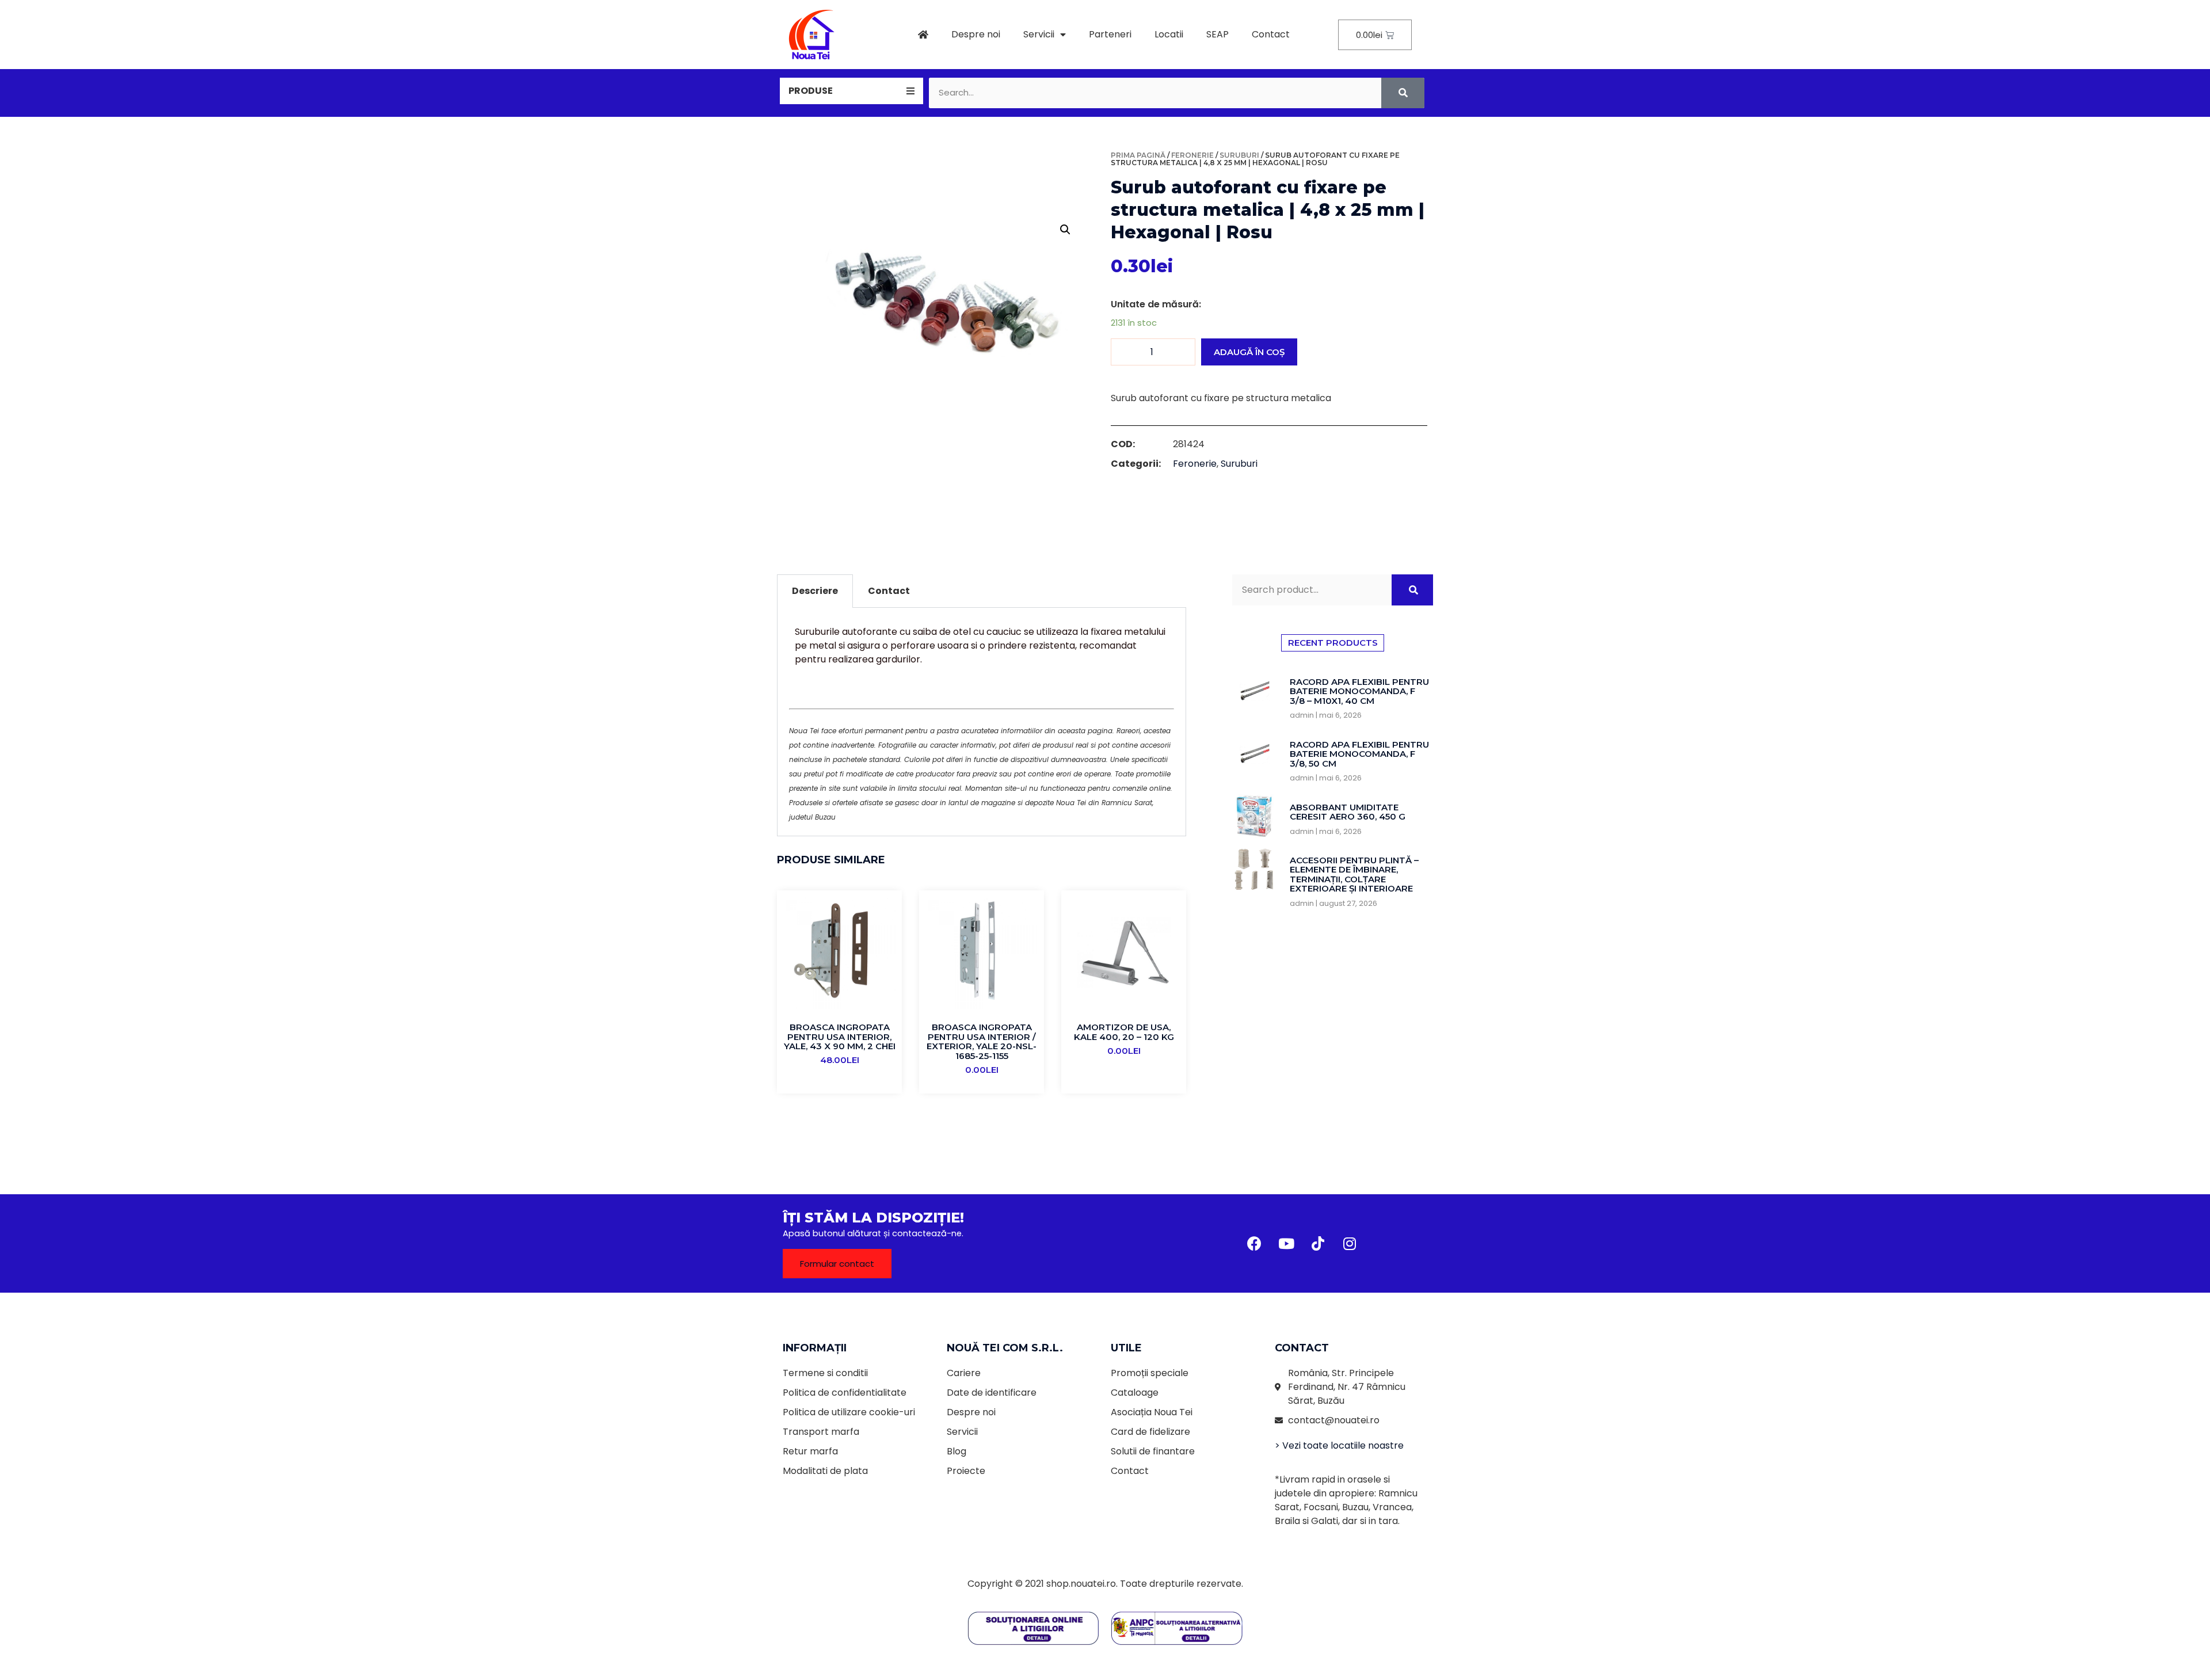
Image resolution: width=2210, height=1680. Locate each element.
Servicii (1039, 34)
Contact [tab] (889, 591)
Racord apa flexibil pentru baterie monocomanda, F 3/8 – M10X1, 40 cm (1359, 691)
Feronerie (1192, 155)
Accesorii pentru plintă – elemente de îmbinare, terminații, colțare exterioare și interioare (1354, 875)
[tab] (851, 91)
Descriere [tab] (815, 591)
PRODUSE (811, 91)
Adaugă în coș (1249, 352)
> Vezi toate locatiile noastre (1339, 1445)
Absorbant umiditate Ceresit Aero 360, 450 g (1348, 812)
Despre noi (976, 34)
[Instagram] (1350, 1243)
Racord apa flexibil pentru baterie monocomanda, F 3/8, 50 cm (1359, 754)
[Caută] (1403, 93)
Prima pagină (1138, 155)
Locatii (1169, 34)
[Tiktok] (1318, 1243)
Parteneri (1110, 34)
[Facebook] (1255, 1243)
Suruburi (1239, 155)
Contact (1271, 34)
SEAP (1218, 34)
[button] (837, 1264)
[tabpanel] (982, 722)
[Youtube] (1286, 1243)
